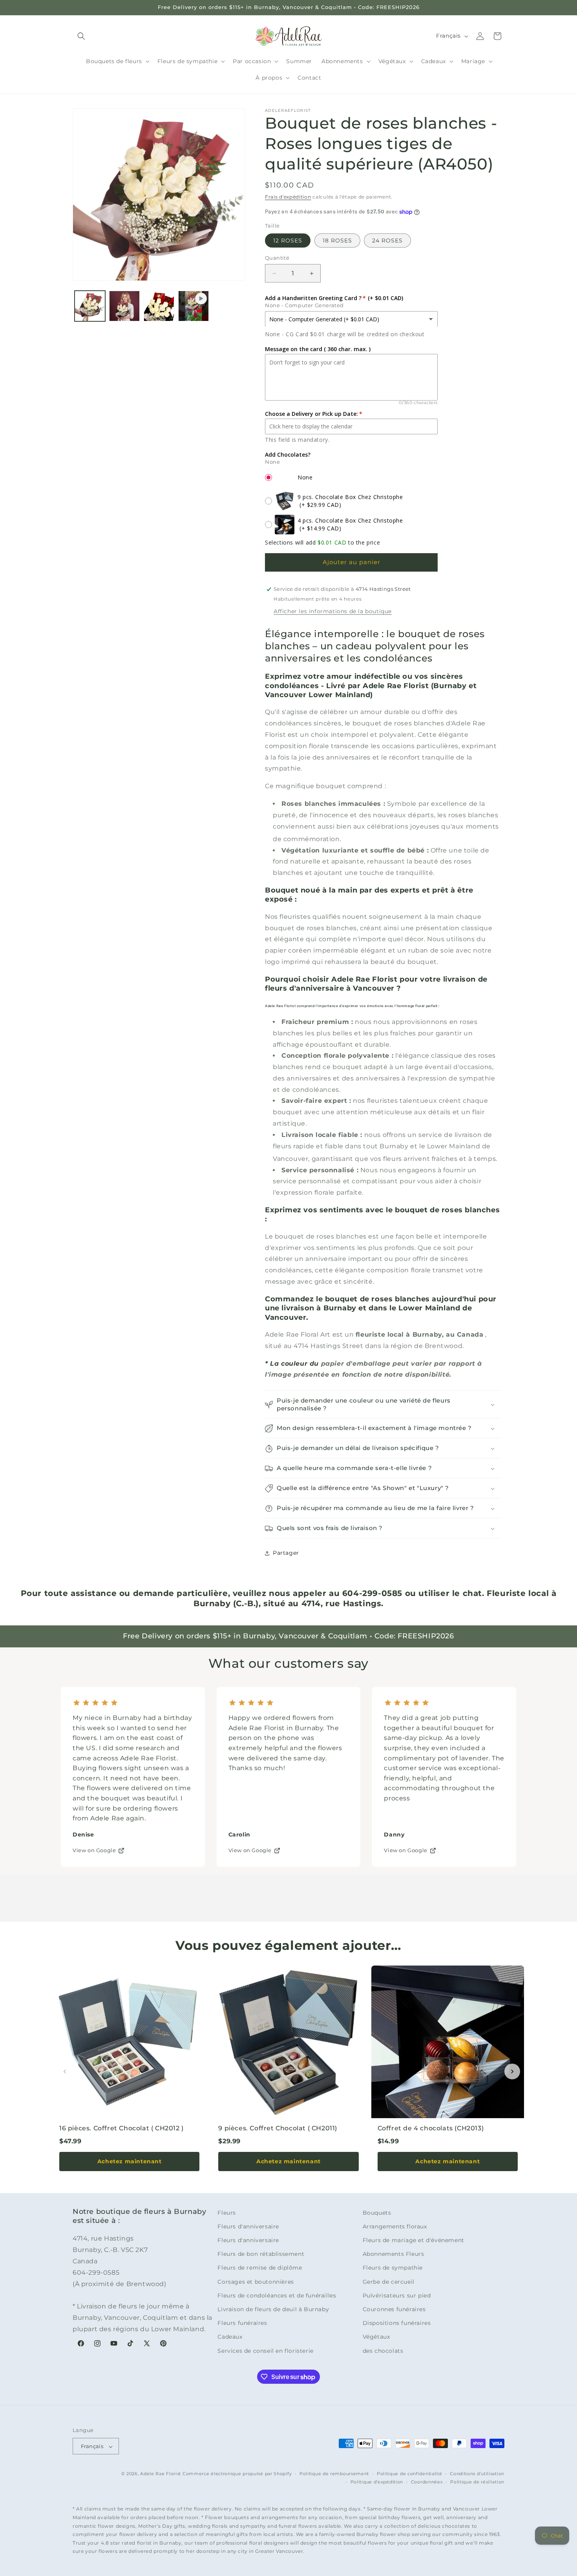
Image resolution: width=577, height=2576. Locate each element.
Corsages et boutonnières (256, 2282)
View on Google (94, 1850)
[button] (81, 36)
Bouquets (377, 2213)
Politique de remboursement (334, 2474)
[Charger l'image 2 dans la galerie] (124, 306)
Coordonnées (427, 2482)
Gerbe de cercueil (389, 2282)
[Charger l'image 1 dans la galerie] (90, 306)
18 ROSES (337, 240)
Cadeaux (230, 2337)
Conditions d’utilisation (477, 2474)
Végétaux (376, 2337)
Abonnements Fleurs (393, 2254)
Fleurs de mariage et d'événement (414, 2240)
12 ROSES (288, 240)
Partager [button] (286, 1553)
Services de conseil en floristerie (265, 2351)
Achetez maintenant (130, 2161)
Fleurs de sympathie (393, 2268)
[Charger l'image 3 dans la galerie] (159, 306)
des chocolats (383, 2351)
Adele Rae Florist (161, 2474)
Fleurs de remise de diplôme (260, 2268)
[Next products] (512, 2071)
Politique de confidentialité (410, 2474)
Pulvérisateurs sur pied (397, 2295)
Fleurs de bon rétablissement (261, 2254)
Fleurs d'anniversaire (248, 2226)
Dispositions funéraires (397, 2323)
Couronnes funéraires (394, 2309)
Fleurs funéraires (242, 2323)
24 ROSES (387, 240)
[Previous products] (65, 2071)
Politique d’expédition (377, 2482)
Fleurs (227, 2213)
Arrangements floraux (395, 2226)
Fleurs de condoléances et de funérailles (277, 2295)
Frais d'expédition (288, 197)
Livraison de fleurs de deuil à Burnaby (273, 2309)
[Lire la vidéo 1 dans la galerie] (194, 306)
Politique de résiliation (477, 2482)
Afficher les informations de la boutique (333, 611)
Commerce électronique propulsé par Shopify (237, 2474)
